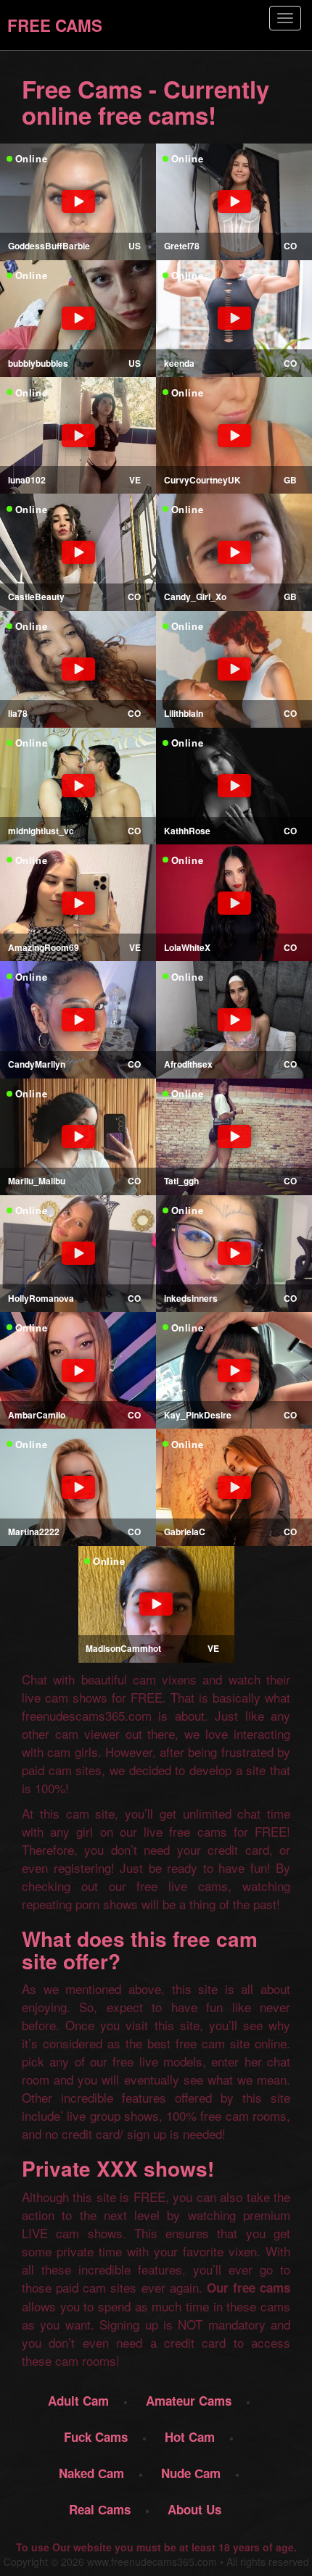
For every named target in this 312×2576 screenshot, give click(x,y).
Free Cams (55, 25)
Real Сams (100, 2509)
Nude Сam (191, 2473)
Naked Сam (91, 2473)
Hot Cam (190, 2437)
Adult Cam (78, 2401)
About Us (194, 2509)
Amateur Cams (189, 2401)
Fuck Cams (96, 2437)
